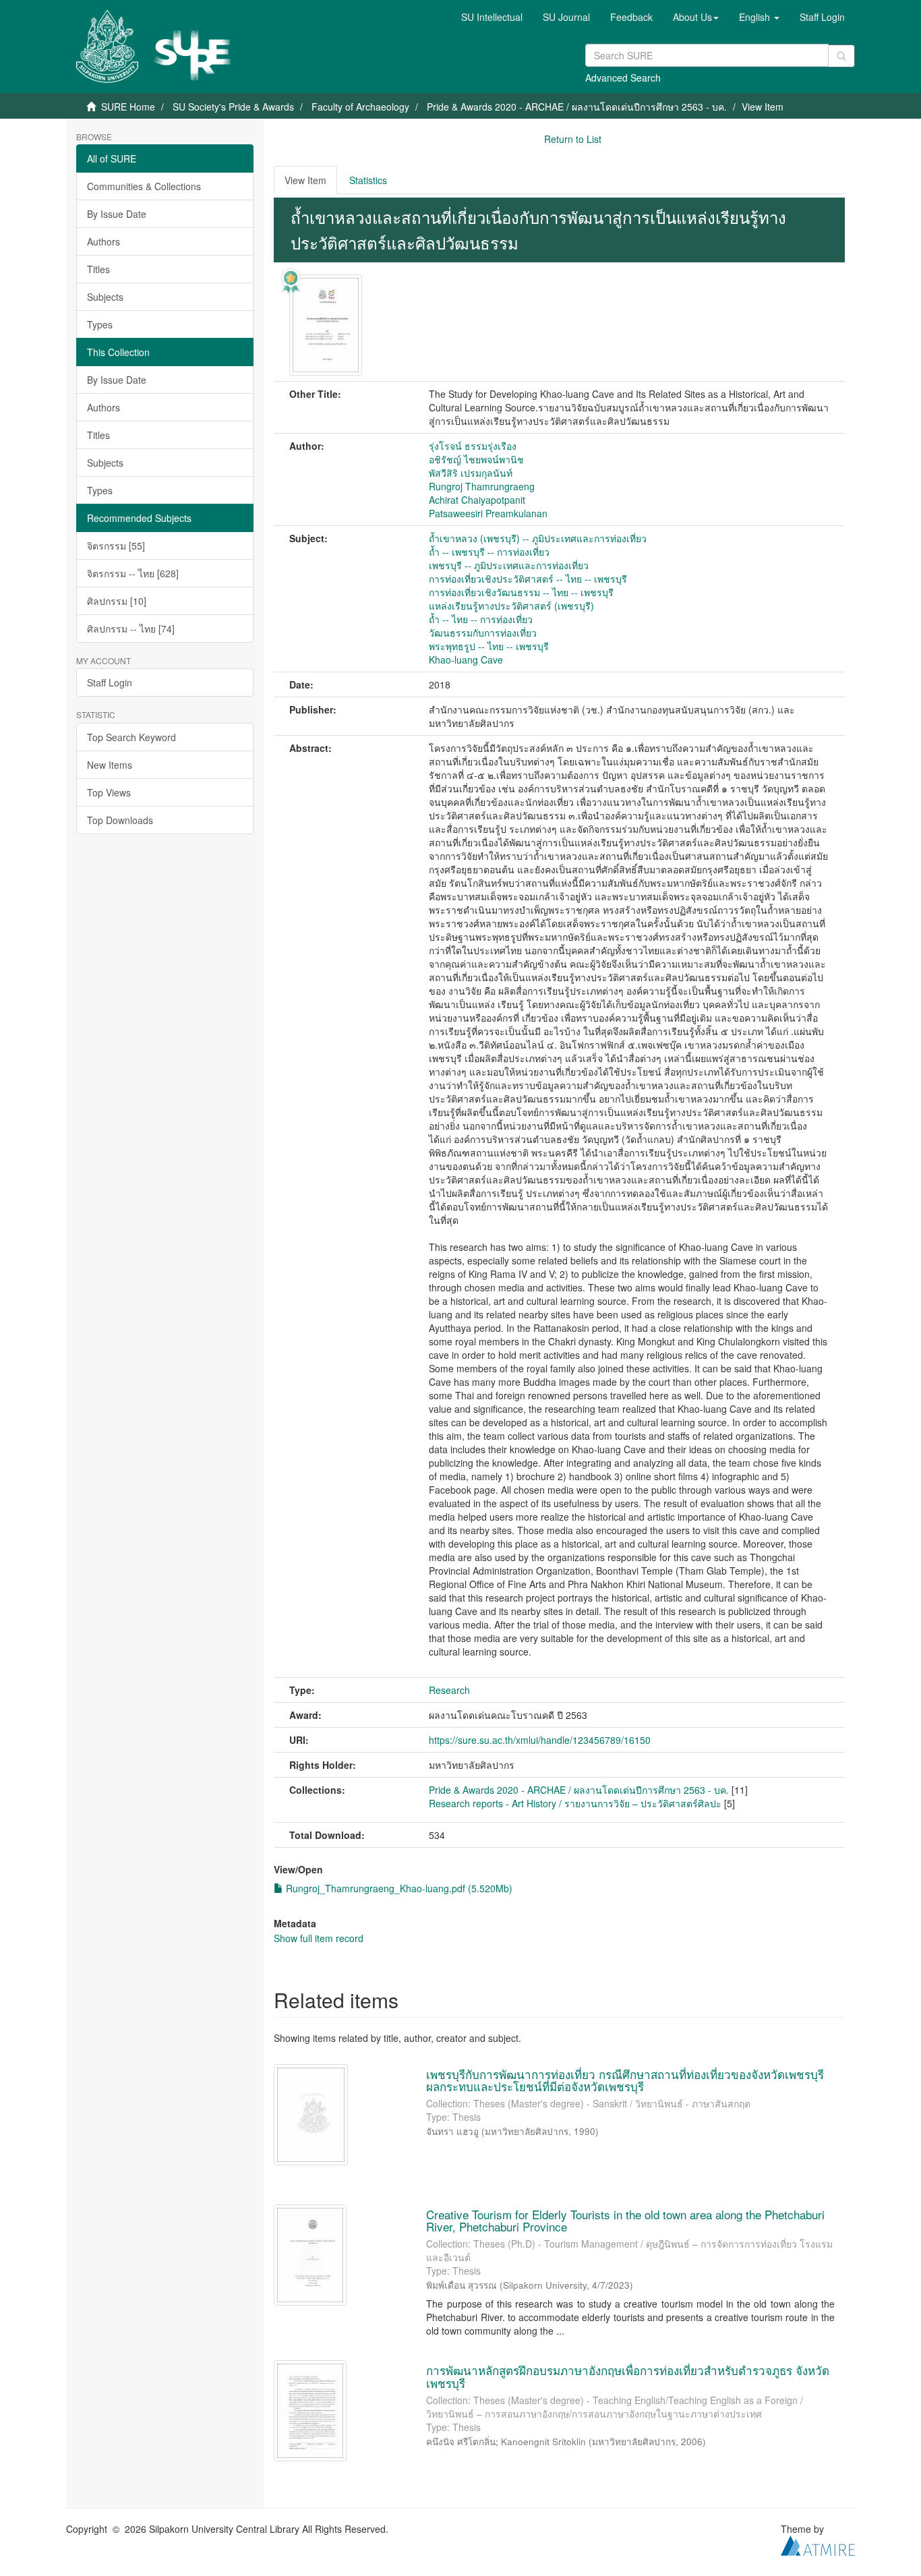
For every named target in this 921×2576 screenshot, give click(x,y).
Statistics (368, 180)
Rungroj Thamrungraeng (482, 486)
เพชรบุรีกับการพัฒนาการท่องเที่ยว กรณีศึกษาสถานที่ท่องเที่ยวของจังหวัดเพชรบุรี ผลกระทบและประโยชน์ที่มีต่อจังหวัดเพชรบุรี (625, 2080)
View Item (305, 180)
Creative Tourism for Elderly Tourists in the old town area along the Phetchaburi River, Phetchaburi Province (625, 2221)
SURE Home (128, 107)
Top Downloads (120, 820)
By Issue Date (117, 214)
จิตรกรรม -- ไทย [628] (133, 573)
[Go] (841, 56)
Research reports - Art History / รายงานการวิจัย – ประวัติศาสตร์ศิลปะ (575, 1803)
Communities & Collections (144, 186)
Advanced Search (623, 78)
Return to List (573, 139)
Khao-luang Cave (466, 660)
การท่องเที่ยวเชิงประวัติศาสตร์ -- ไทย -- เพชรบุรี (528, 579)
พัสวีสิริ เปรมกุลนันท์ (471, 473)
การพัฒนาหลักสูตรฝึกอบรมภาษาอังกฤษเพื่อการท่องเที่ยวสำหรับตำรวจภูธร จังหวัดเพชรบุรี (628, 2376)
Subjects (105, 297)
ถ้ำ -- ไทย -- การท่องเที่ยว (481, 619)
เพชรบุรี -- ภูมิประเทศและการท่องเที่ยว (509, 565)
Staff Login (110, 682)
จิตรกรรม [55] (116, 546)
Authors (103, 241)
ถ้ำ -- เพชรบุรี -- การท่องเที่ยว (489, 552)
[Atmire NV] (818, 2544)
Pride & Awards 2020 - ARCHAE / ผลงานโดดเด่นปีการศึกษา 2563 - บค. (577, 107)
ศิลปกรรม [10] (117, 601)
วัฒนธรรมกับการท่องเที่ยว (483, 633)
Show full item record (319, 1938)
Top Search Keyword (131, 737)
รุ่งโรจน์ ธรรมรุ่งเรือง (473, 446)
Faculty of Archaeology (360, 107)
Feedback (631, 17)
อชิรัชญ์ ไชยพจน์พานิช (476, 459)
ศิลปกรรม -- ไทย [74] (131, 628)
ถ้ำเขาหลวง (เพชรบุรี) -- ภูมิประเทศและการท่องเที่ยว (538, 538)
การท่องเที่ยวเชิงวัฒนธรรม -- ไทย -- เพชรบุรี (521, 592)
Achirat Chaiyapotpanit (477, 500)
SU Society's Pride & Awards (233, 107)
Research (449, 1690)
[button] (696, 17)
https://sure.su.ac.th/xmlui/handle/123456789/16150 (540, 1740)
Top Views (109, 792)
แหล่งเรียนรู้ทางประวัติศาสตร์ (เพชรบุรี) (511, 606)
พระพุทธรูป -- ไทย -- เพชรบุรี (489, 646)
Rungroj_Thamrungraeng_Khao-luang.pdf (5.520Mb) (398, 1888)
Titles (98, 269)
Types (100, 324)
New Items (110, 765)
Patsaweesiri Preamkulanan (488, 513)
